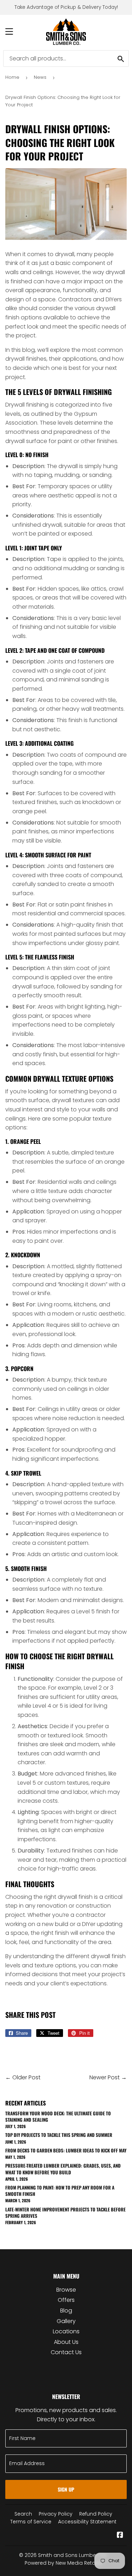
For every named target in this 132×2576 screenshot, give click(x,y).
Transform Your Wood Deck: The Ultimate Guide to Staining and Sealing (58, 2116)
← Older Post (23, 2077)
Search (23, 2514)
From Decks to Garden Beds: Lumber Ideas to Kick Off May (66, 2150)
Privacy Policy (56, 2514)
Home (12, 77)
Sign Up (66, 2489)
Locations (66, 2331)
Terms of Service (31, 2522)
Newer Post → (108, 2077)
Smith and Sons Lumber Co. (73, 2555)
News (40, 77)
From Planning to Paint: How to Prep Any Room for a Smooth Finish (60, 2191)
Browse (66, 2290)
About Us (66, 2342)
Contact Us (66, 2352)
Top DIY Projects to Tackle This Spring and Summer (59, 2135)
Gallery (66, 2321)
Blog (66, 2311)
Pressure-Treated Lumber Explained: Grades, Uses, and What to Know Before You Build (63, 2169)
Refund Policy (96, 2514)
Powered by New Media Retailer (64, 2563)
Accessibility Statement (87, 2522)
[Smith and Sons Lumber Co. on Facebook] (120, 2536)
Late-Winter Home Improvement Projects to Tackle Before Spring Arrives (65, 2212)
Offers (66, 2300)
